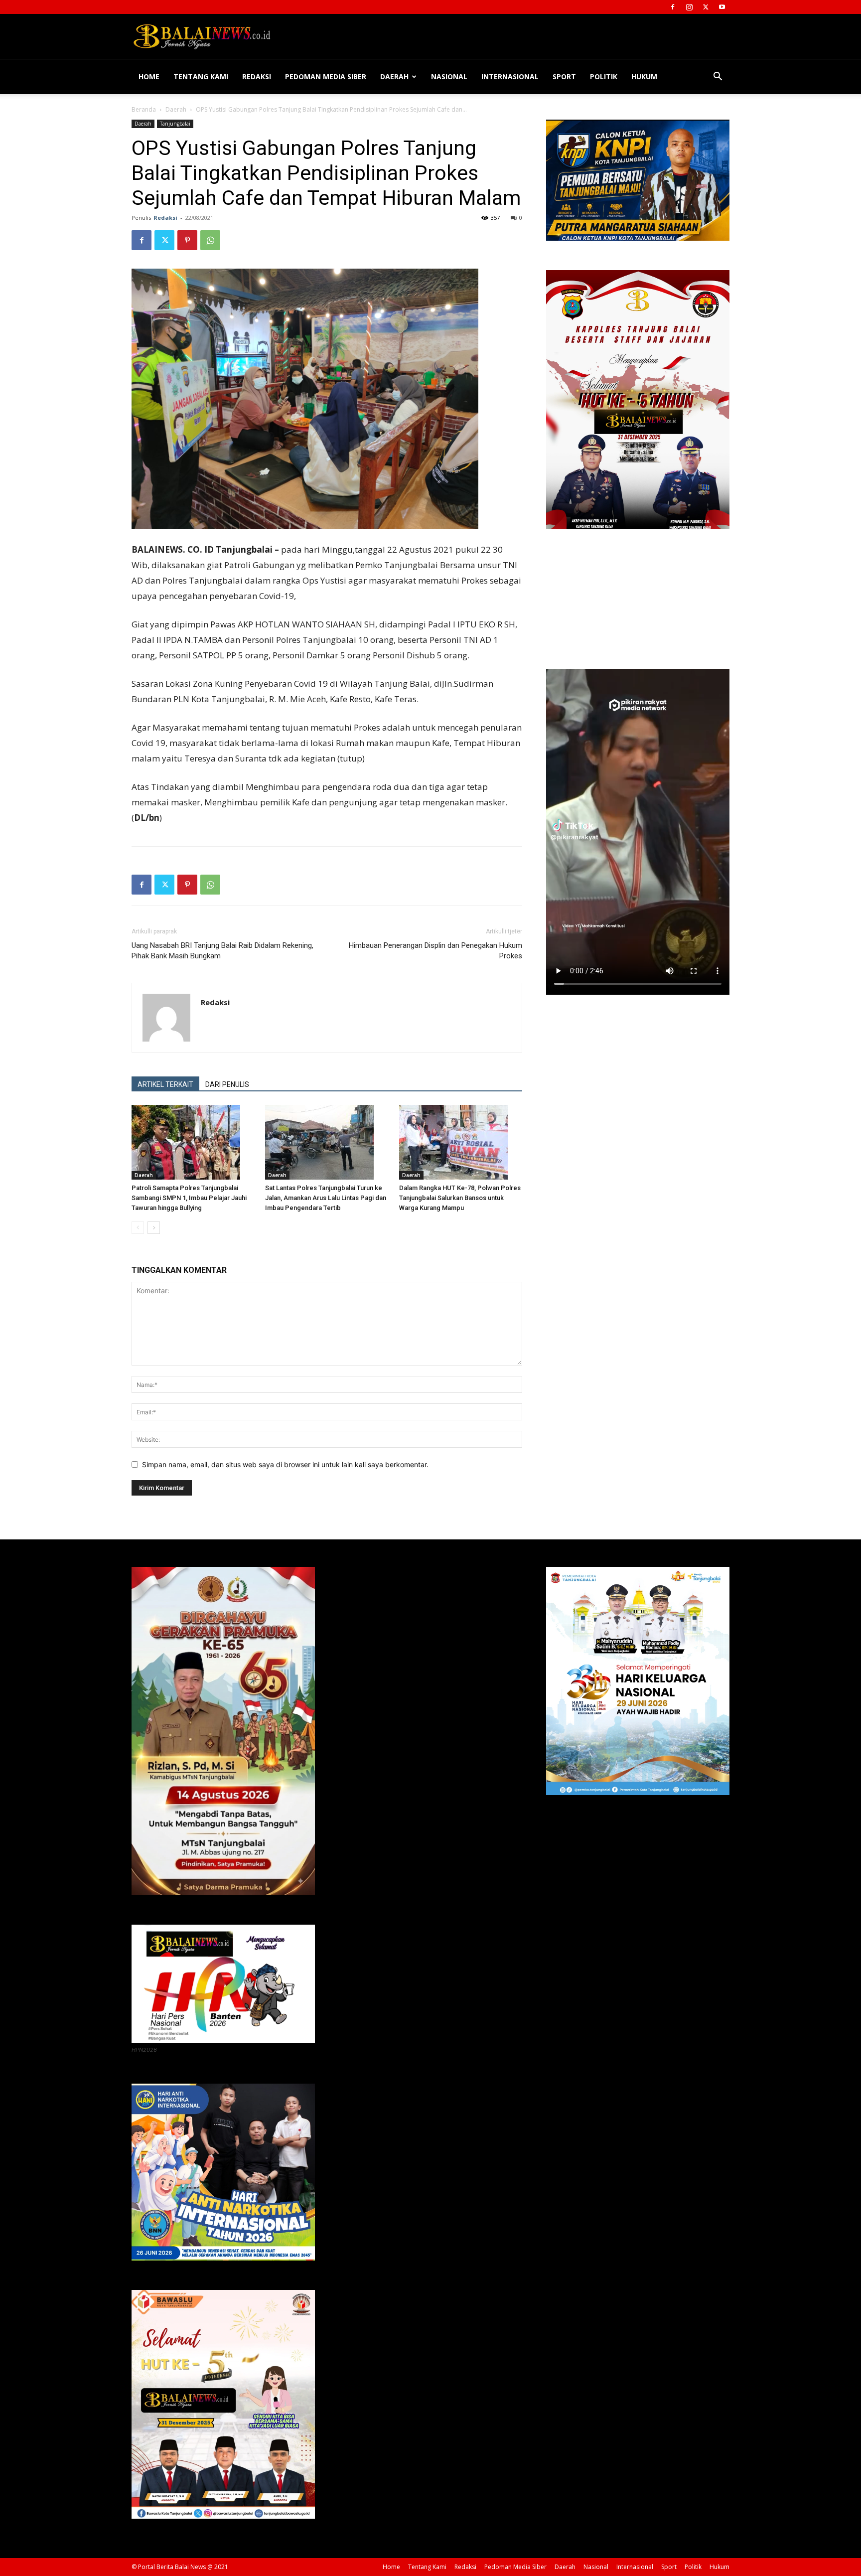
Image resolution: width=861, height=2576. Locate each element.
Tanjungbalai (175, 124)
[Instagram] (689, 7)
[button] (717, 77)
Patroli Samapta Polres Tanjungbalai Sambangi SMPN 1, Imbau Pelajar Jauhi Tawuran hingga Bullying (189, 1198)
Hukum (644, 76)
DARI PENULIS (227, 1084)
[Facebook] (673, 7)
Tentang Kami (201, 76)
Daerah (394, 76)
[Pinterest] (187, 240)
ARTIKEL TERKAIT (165, 1084)
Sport (564, 76)
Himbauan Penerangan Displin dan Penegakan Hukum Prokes (435, 951)
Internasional (510, 76)
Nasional (449, 76)
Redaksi (257, 76)
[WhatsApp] (210, 240)
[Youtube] (722, 7)
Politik (604, 76)
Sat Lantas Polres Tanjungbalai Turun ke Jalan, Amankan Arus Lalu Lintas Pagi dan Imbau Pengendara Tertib (326, 1198)
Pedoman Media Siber (326, 76)
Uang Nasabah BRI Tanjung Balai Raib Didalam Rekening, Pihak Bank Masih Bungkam (222, 951)
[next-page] (154, 1228)
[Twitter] (706, 7)
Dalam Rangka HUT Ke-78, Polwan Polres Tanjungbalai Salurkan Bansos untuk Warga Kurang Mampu (460, 1198)
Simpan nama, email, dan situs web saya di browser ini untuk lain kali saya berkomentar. (285, 1464)
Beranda (144, 109)
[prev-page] (138, 1228)
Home (149, 76)
